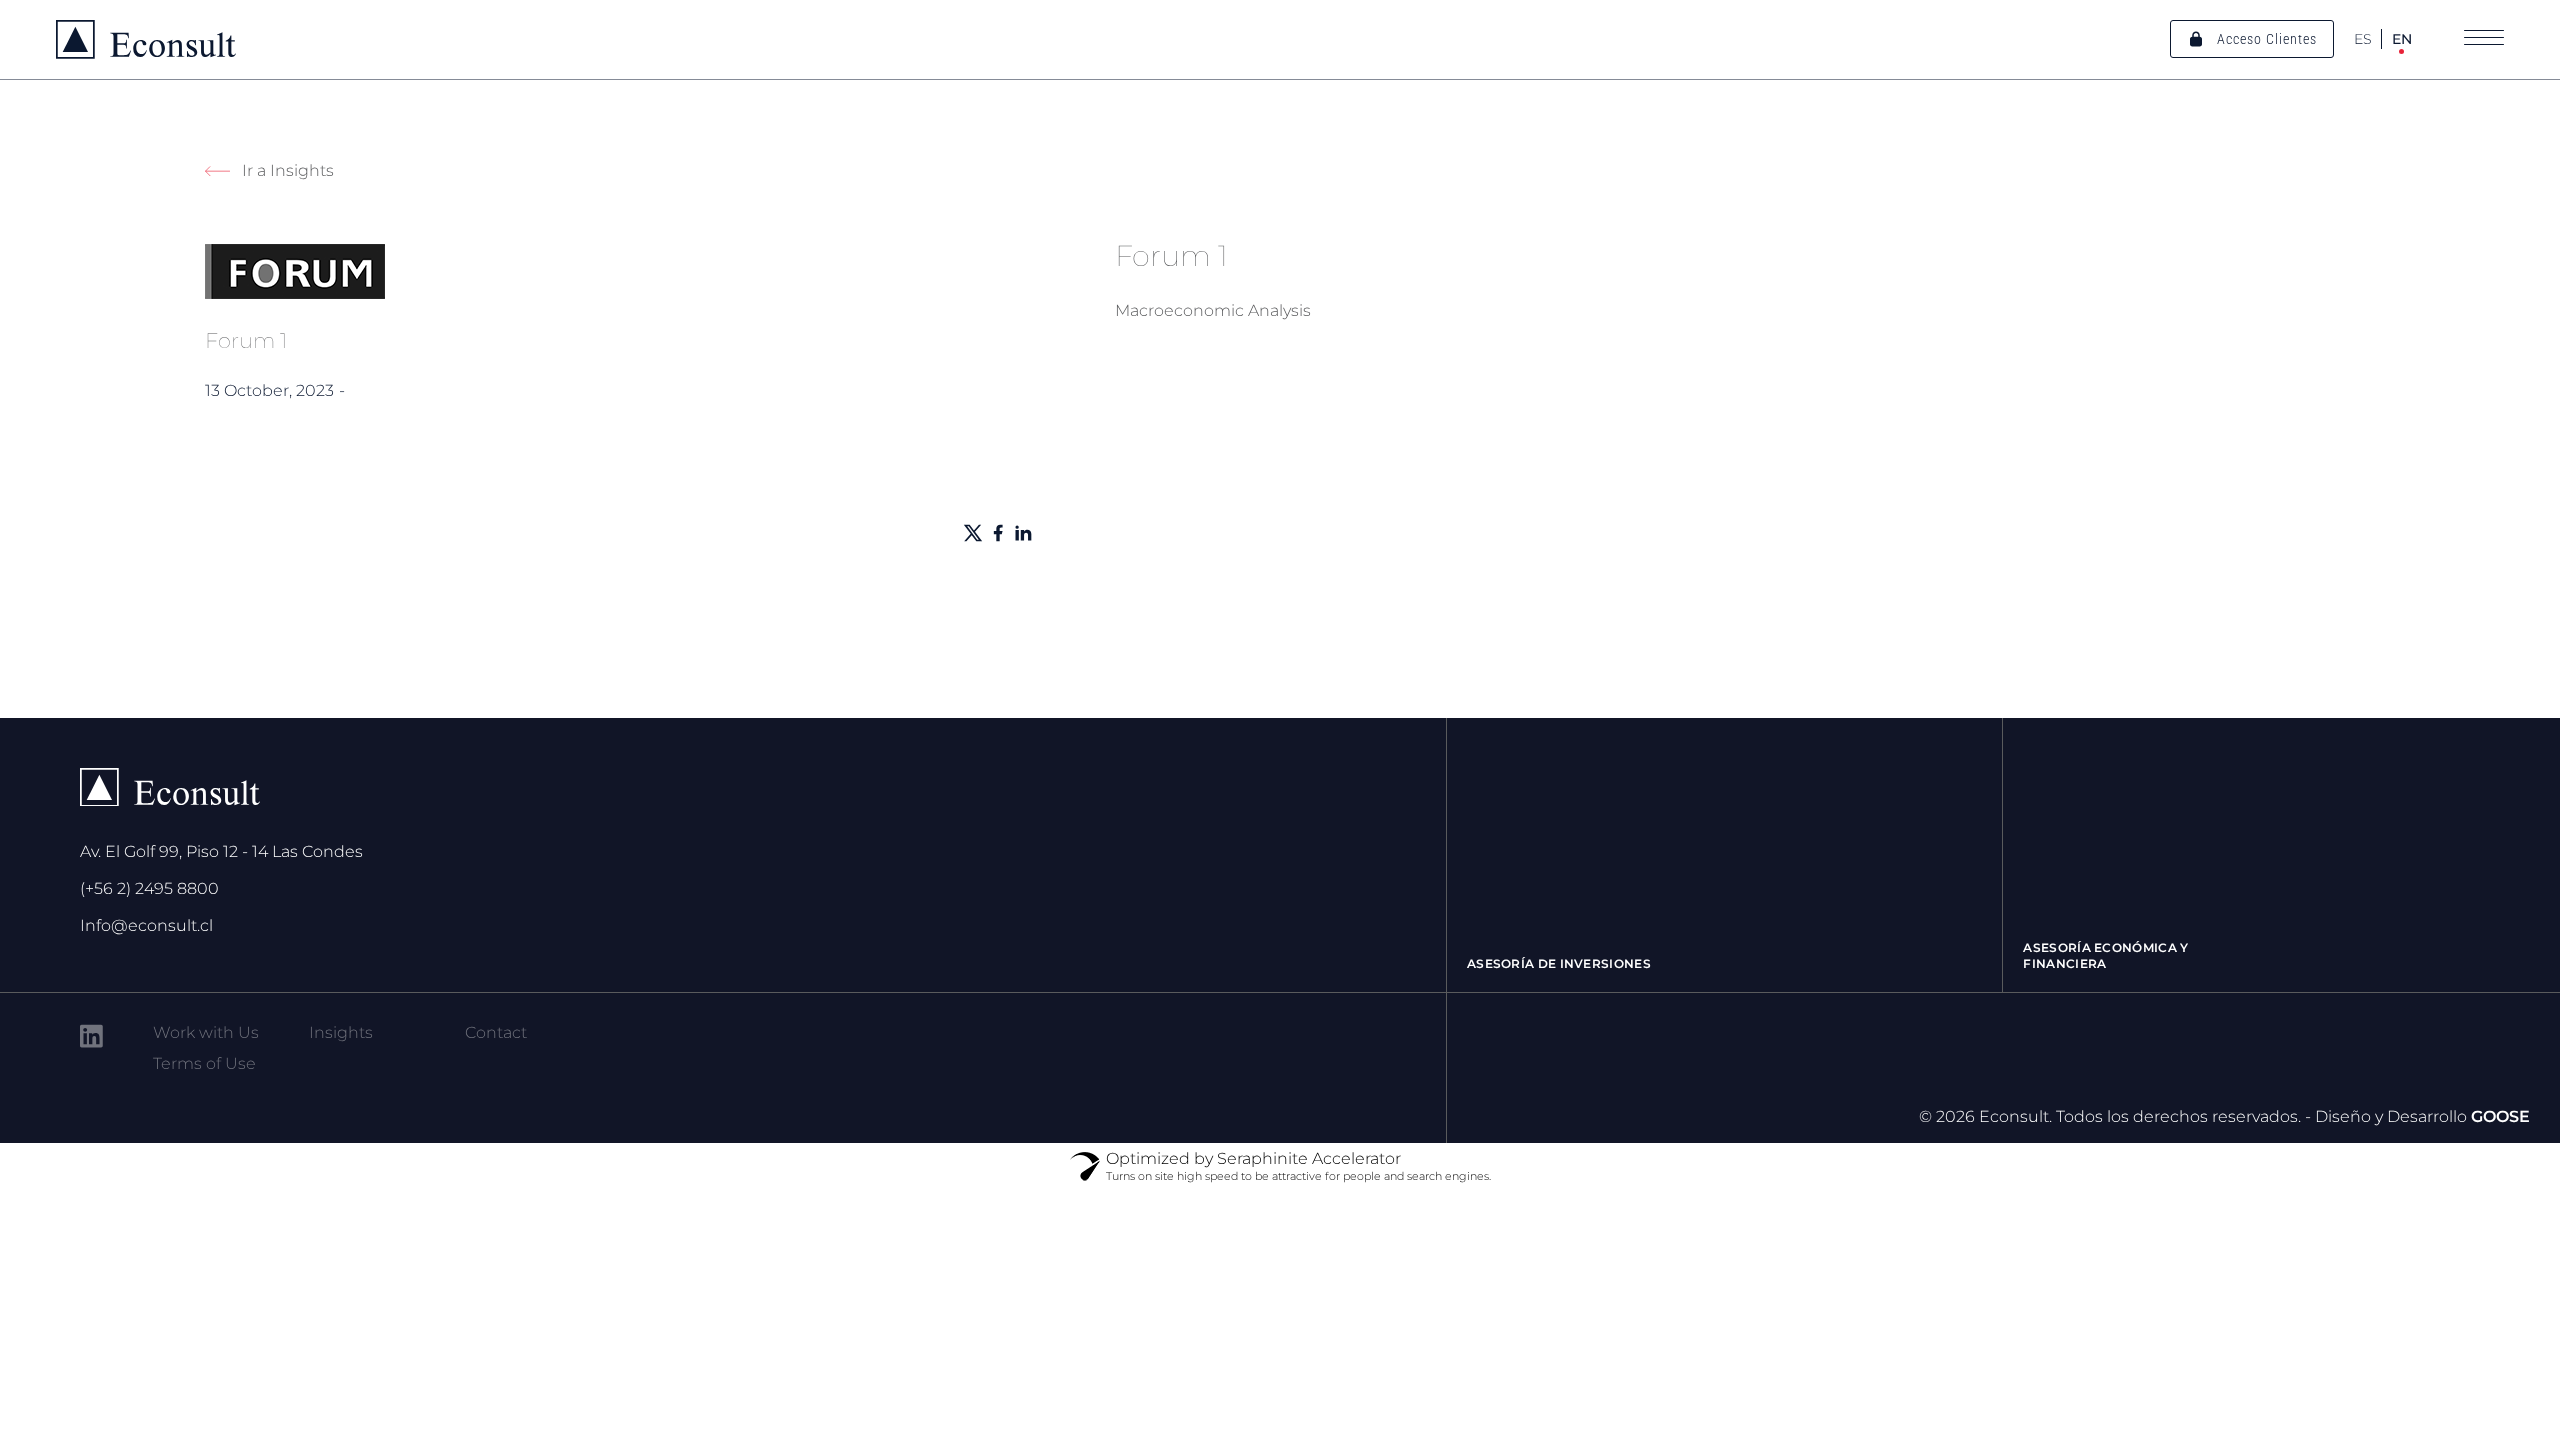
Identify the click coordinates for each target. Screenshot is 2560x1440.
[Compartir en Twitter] (973, 533)
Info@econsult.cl (146, 925)
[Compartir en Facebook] (998, 533)
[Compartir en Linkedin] (1023, 533)
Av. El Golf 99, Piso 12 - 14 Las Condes (221, 851)
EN (2402, 39)
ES (2363, 39)
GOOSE (2500, 1116)
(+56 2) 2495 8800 (149, 888)
